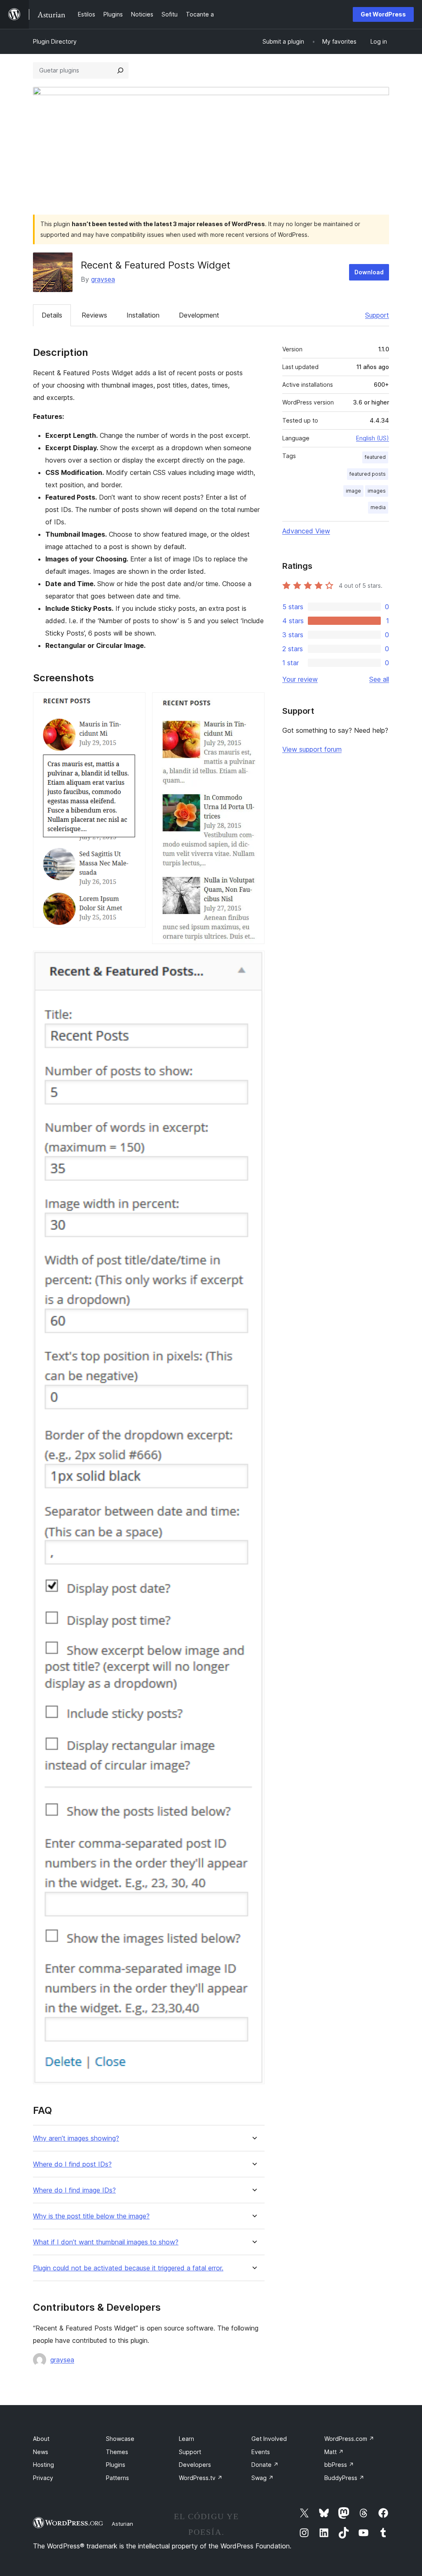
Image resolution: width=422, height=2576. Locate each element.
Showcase (120, 2439)
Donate (265, 2465)
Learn (186, 2439)
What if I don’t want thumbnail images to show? (106, 2242)
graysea (103, 279)
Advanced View (306, 531)
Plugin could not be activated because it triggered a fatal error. (128, 2268)
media (378, 507)
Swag (263, 2478)
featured (375, 457)
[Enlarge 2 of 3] (253, 704)
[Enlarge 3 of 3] (253, 962)
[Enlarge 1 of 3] (134, 704)
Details (52, 315)
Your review (300, 679)
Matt (334, 2452)
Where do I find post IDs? (72, 2164)
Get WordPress (383, 14)
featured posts (368, 474)
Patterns (117, 2478)
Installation (143, 315)
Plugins (116, 2465)
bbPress (339, 2465)
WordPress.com (349, 2439)
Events (261, 2452)
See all (379, 679)
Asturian (122, 2524)
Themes (117, 2452)
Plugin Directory (55, 41)
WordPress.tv (201, 2478)
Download (369, 272)
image (353, 491)
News (41, 2452)
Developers (195, 2465)
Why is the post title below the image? (91, 2216)
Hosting (43, 2465)
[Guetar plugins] (120, 70)
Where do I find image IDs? (74, 2190)
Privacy (43, 2478)
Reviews (94, 315)
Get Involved (269, 2439)
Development (199, 315)
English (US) (373, 438)
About (41, 2439)
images (377, 491)
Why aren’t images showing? (76, 2138)
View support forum (312, 749)
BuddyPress (344, 2478)
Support (377, 315)
